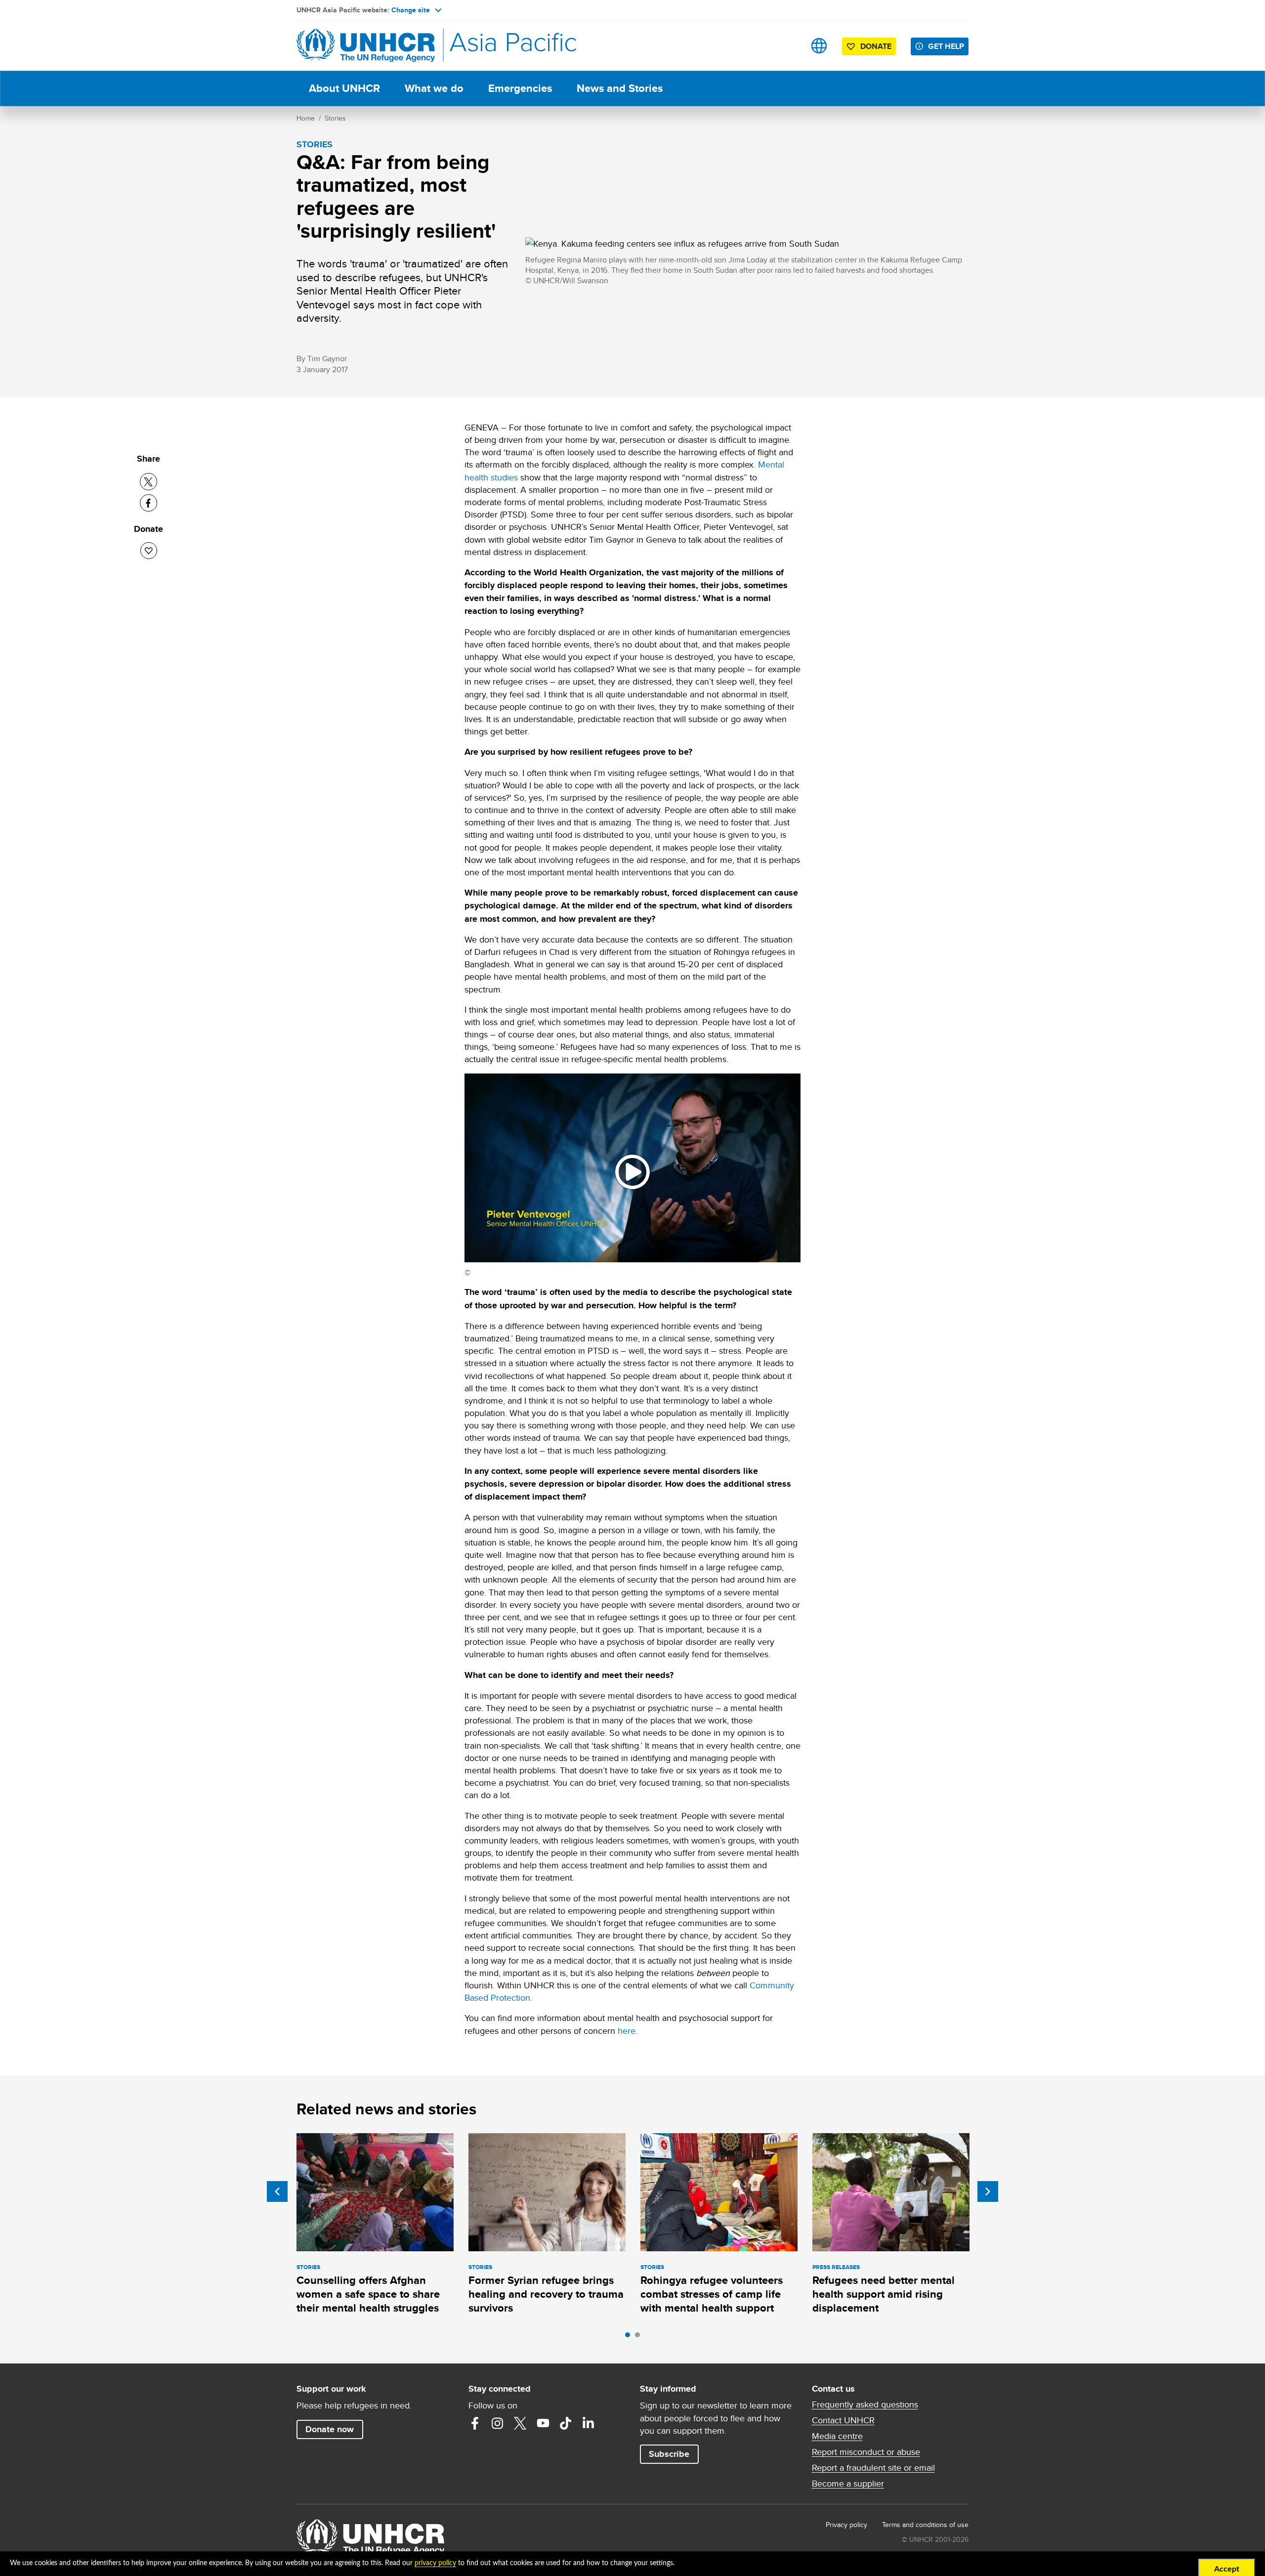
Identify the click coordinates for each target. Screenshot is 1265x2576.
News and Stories (620, 88)
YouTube (543, 2423)
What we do (434, 88)
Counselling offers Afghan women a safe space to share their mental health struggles (368, 2294)
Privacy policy (846, 2525)
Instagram (498, 2423)
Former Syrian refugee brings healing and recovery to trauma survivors (546, 2294)
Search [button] (788, 46)
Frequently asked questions (865, 2404)
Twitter (520, 2423)
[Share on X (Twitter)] (148, 482)
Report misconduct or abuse (866, 2452)
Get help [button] (946, 46)
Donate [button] (876, 46)
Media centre (837, 2436)
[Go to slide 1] (630, 2337)
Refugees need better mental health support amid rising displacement (884, 2294)
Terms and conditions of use (925, 2525)
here (627, 2031)
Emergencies (520, 88)
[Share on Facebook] (148, 503)
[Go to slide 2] (640, 2337)
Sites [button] (819, 46)
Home (306, 118)
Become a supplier (848, 2484)
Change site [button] (411, 10)
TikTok (566, 2423)
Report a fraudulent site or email (873, 2468)
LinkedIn (589, 2423)
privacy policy (435, 2563)
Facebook (475, 2423)
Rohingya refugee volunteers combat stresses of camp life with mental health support (712, 2294)
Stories (335, 118)
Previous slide (277, 2191)
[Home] (366, 46)
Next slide (988, 2191)
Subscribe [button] (669, 2454)
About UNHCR (344, 88)
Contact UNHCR (843, 2420)
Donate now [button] (330, 2429)
